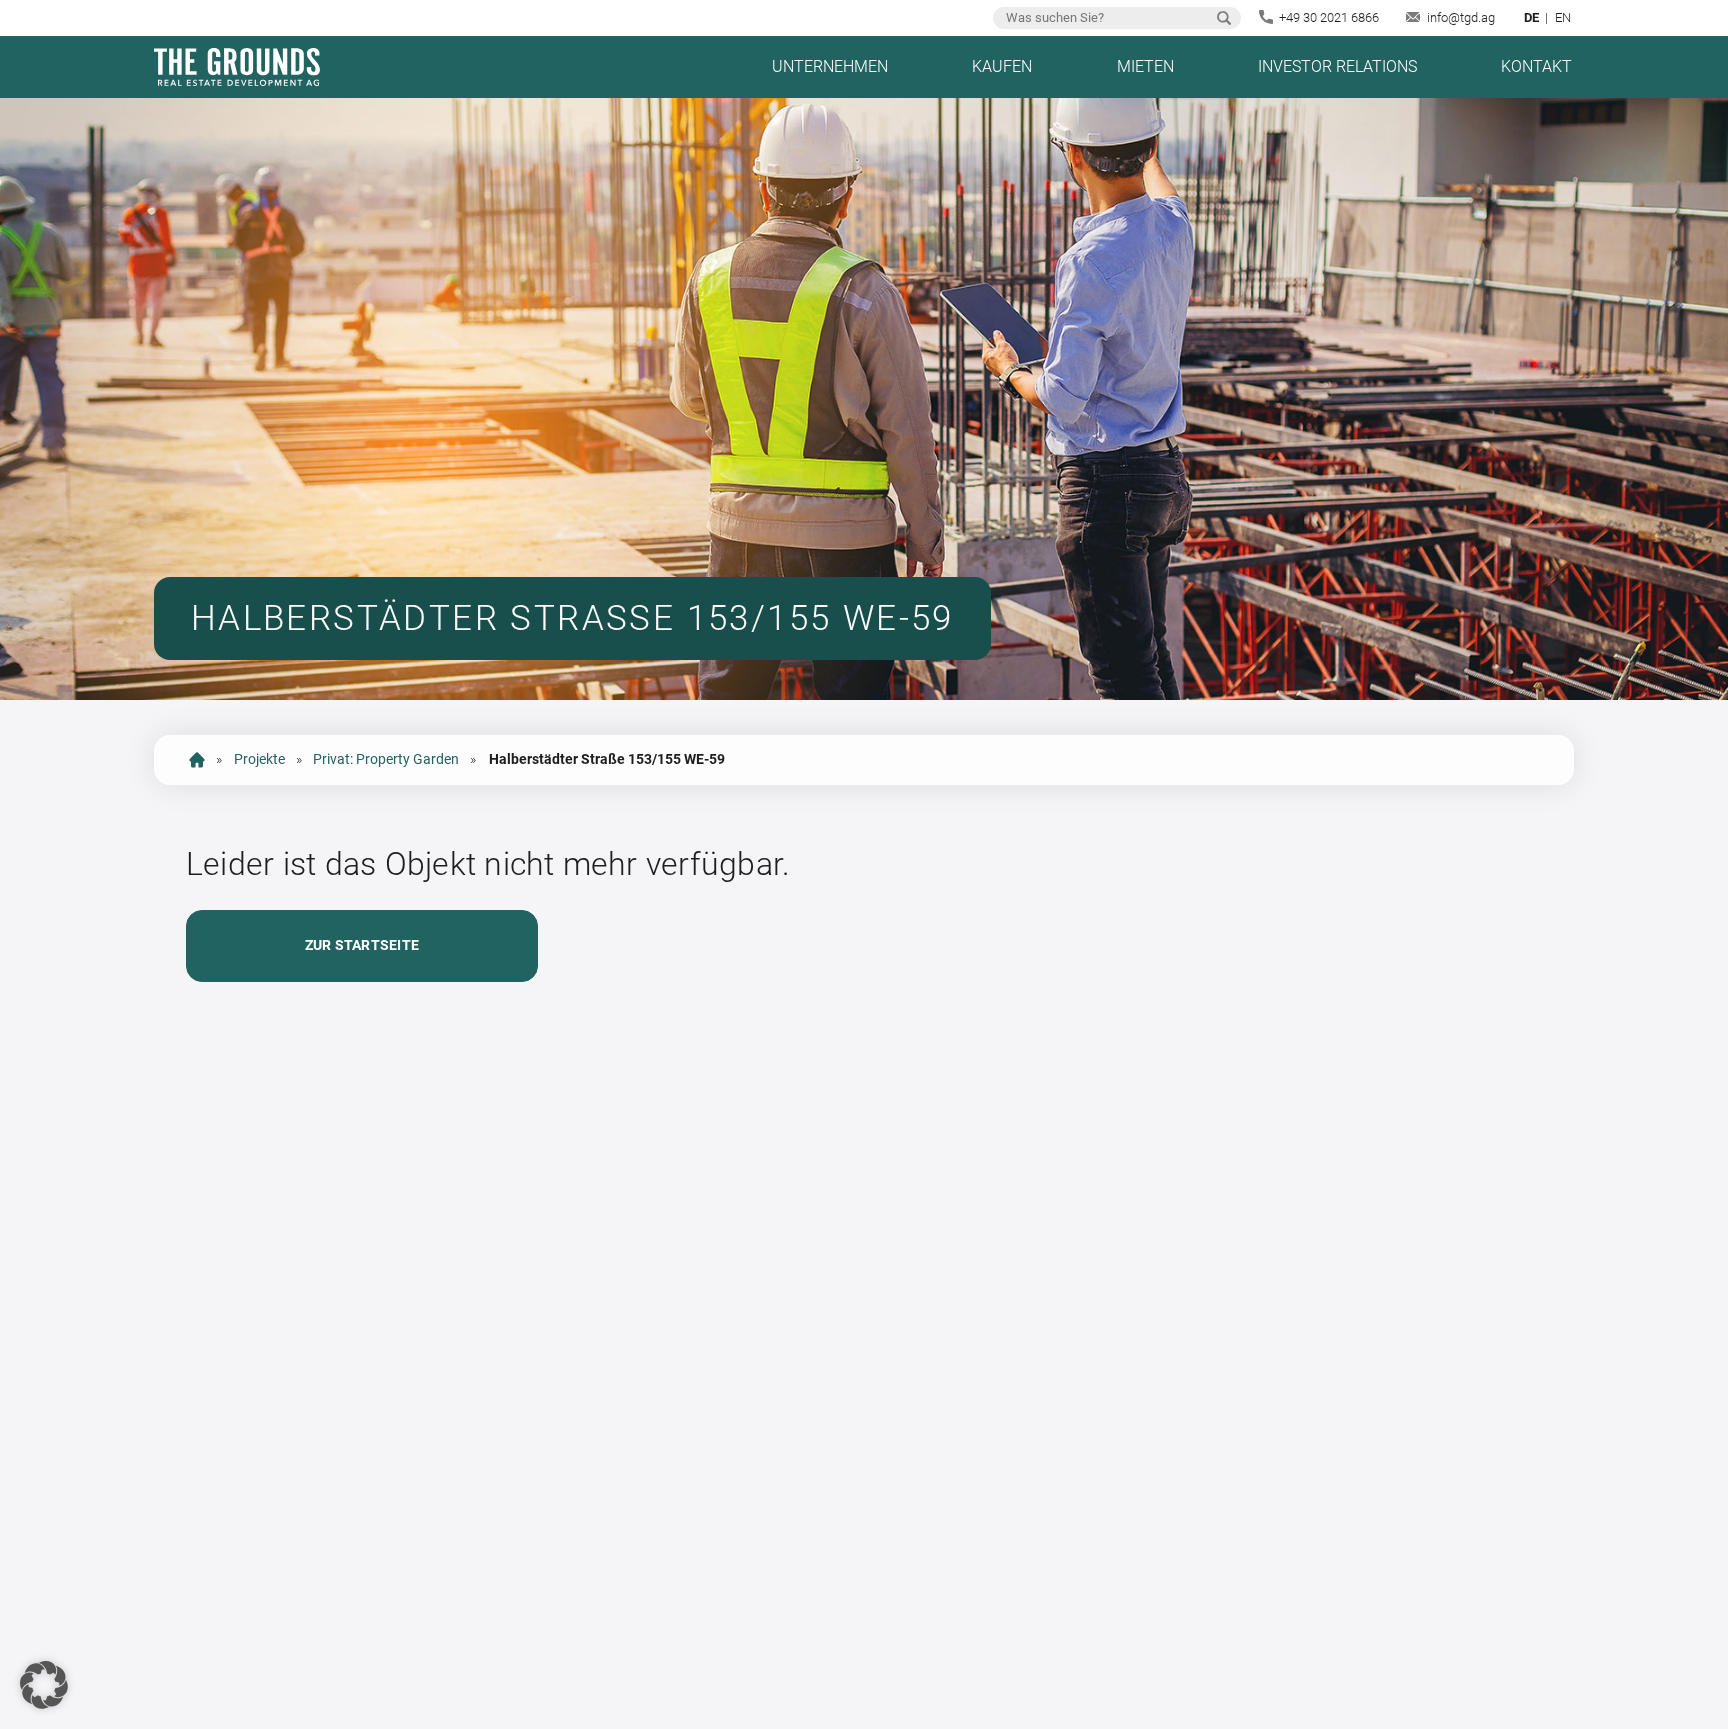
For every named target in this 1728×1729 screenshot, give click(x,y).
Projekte (259, 759)
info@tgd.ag (1461, 17)
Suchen (1224, 18)
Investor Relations (1337, 66)
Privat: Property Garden (386, 759)
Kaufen (1002, 66)
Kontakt (1536, 66)
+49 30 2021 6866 (1329, 17)
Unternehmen (830, 66)
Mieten (1145, 66)
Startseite (197, 760)
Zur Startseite (362, 945)
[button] (44, 1685)
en (1563, 17)
